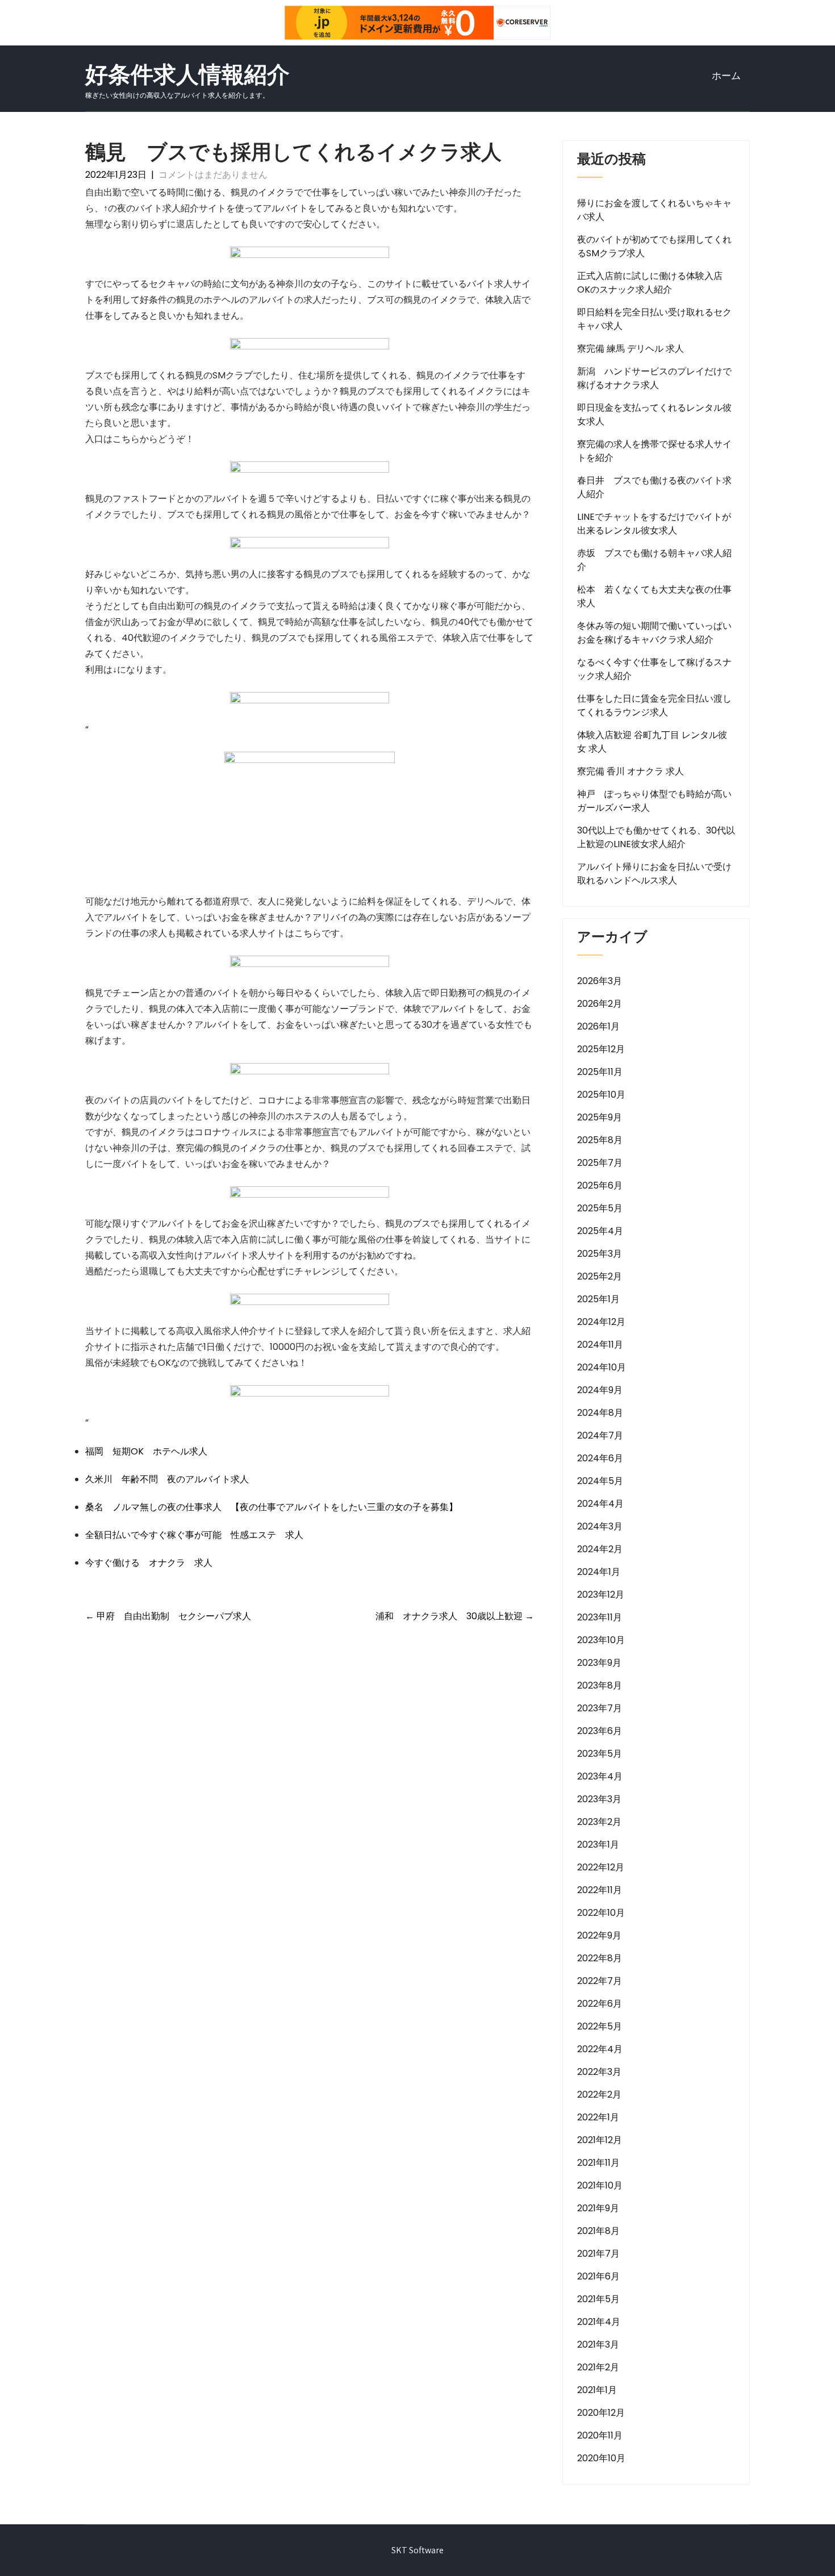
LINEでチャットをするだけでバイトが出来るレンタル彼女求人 (654, 524)
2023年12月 (601, 1595)
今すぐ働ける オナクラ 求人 (149, 1563)
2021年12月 (600, 2140)
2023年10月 (601, 1640)
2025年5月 (600, 1208)
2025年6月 (600, 1185)
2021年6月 (598, 2276)
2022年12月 (601, 1867)
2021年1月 (597, 2390)
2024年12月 (601, 1322)
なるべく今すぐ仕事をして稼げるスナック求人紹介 (654, 669)
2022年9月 (599, 1935)
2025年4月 (600, 1231)
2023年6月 (600, 1731)
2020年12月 (601, 2413)
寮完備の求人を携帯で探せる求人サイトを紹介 (654, 451)
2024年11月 (600, 1345)
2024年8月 (600, 1413)
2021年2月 (598, 2367)
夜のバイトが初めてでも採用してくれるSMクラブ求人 (654, 246)
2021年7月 (598, 2254)
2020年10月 (601, 2458)
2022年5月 (600, 2026)
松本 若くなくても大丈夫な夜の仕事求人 (654, 596)
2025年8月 (600, 1140)
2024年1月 (599, 1572)
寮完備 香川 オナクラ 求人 (631, 771)
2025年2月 (600, 1276)
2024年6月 (600, 1458)
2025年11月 (600, 1072)
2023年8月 (600, 1685)
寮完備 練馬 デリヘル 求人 (631, 349)
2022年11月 (600, 1890)
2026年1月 (598, 1026)
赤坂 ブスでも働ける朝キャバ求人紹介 (654, 560)
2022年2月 (599, 2094)
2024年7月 (600, 1435)
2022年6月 (600, 2004)
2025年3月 (600, 1254)
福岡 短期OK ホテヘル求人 (146, 1451)
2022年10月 (601, 1913)
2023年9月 (599, 1663)
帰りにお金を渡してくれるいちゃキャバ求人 (654, 210)
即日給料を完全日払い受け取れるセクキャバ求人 (654, 319)
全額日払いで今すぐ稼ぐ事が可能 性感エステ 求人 (194, 1535)
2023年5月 (600, 1754)
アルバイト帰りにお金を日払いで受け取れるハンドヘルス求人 (654, 874)
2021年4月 (599, 2322)
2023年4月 (600, 1776)
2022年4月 (600, 2049)
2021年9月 (598, 2208)
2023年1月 (598, 1845)
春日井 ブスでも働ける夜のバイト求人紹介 (654, 487)
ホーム (726, 76)
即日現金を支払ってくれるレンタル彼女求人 (654, 414)
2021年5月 (598, 2299)
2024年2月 (600, 1549)
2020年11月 (600, 2435)
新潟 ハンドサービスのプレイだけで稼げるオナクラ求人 (654, 378)
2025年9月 (600, 1117)
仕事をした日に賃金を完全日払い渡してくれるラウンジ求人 (654, 705)
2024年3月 (600, 1526)
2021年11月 (598, 2163)
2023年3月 (599, 1799)
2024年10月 (602, 1367)
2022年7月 (600, 1981)
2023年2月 (599, 1822)
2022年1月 (598, 2117)
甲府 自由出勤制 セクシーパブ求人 (168, 1616)
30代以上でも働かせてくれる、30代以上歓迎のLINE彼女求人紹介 (656, 837)
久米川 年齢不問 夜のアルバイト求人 (167, 1479)
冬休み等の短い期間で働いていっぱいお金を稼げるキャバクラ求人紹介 (654, 633)
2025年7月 (600, 1163)
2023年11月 (600, 1617)
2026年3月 (600, 981)
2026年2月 (600, 1004)
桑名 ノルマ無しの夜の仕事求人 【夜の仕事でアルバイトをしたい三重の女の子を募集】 (272, 1507)
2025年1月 (598, 1299)
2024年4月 (600, 1504)
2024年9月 (600, 1390)
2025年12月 (601, 1049)
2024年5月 (600, 1481)
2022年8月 (600, 1958)
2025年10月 (601, 1095)
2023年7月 (600, 1708)
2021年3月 (598, 2344)
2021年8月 (598, 2231)
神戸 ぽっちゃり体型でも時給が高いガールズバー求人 (654, 801)
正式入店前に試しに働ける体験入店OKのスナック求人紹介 (650, 283)
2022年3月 (599, 2072)
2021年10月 (600, 2185)
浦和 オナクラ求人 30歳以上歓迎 (455, 1616)
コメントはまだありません (213, 175)
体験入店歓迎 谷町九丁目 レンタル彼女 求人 (652, 742)
